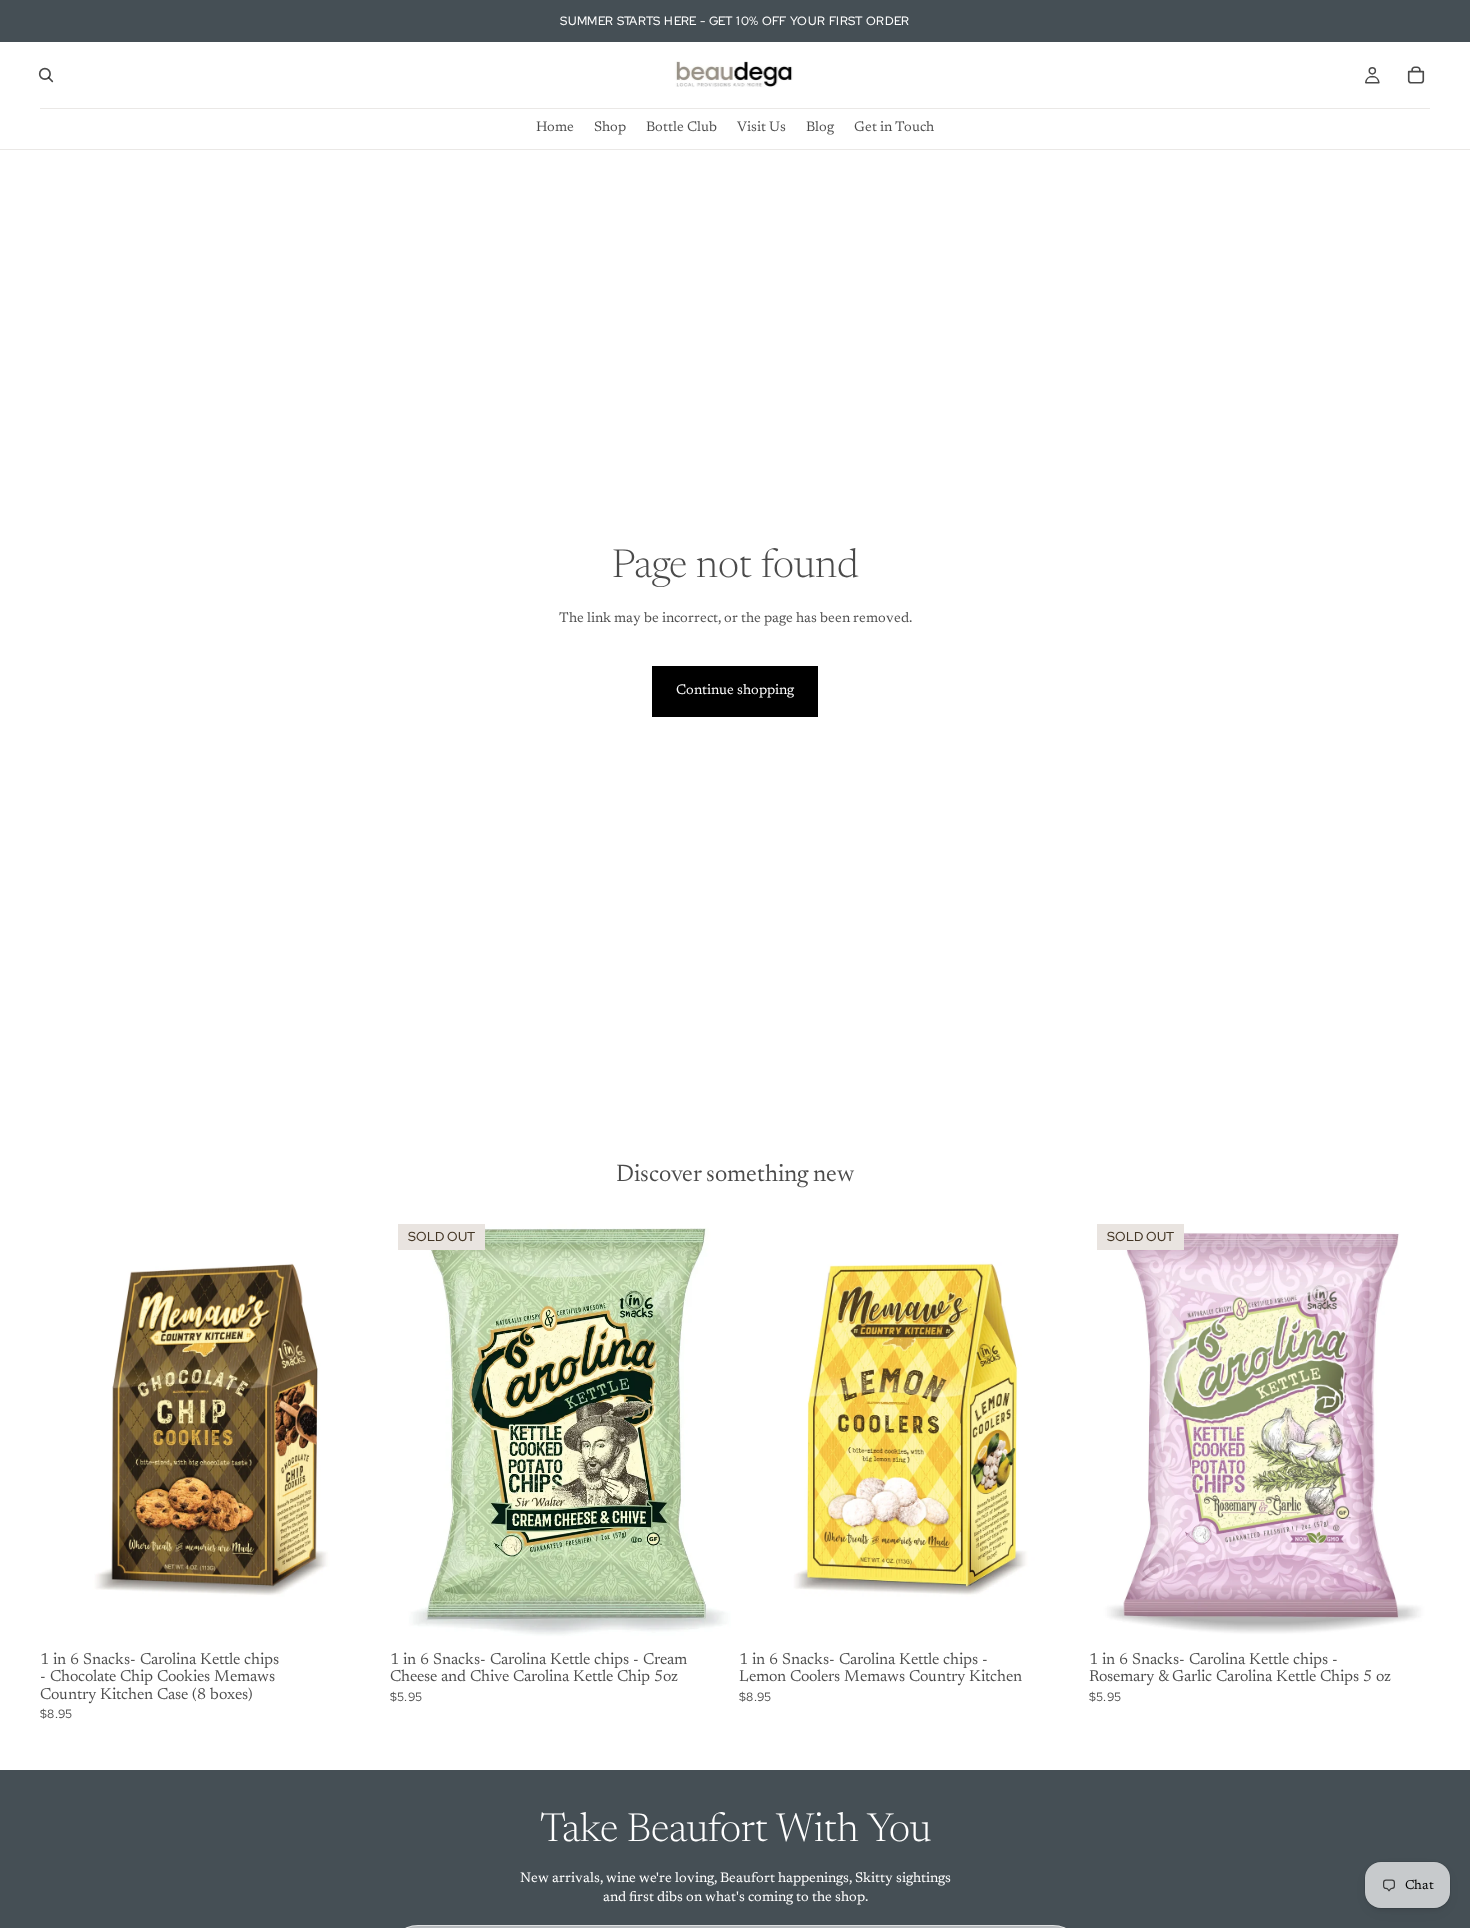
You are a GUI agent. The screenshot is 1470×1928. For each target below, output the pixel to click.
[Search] (46, 75)
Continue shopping (735, 691)
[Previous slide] (420, 1430)
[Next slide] (701, 1430)
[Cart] (1416, 75)
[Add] (351, 1613)
